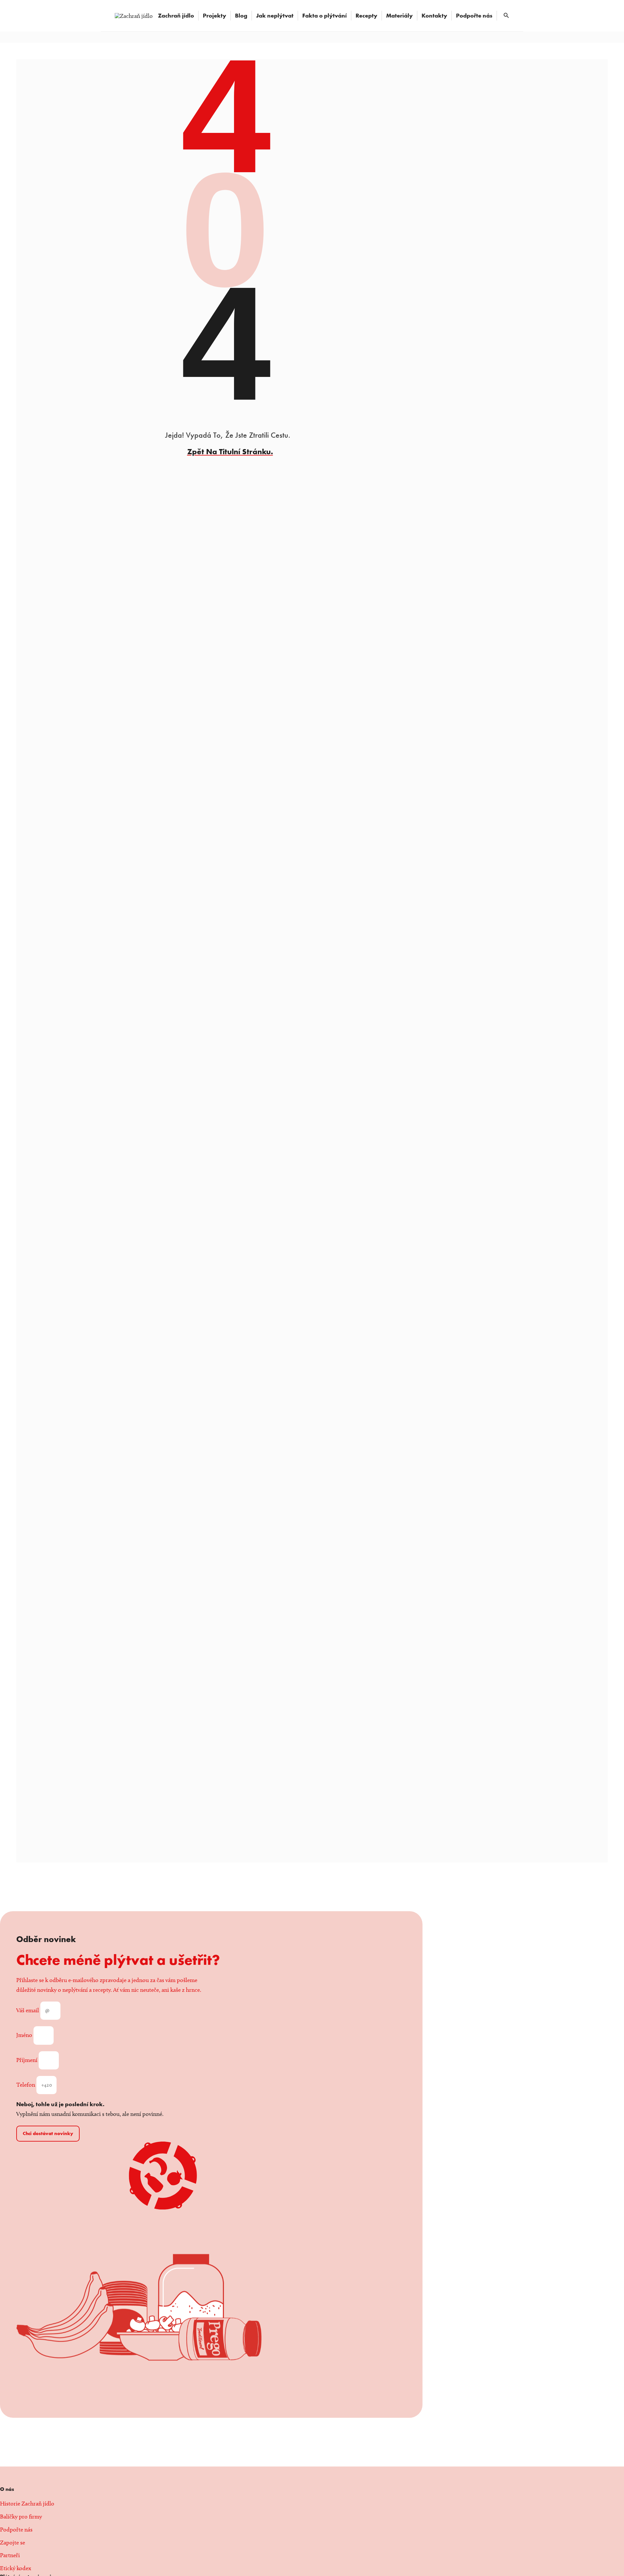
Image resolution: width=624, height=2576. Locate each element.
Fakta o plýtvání (325, 15)
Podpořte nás (474, 15)
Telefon (26, 2085)
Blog (241, 15)
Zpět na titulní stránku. (230, 451)
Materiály (399, 15)
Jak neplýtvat (275, 15)
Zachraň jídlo (176, 15)
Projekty (214, 15)
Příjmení (27, 2060)
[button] (506, 16)
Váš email (28, 2010)
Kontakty (434, 15)
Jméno (25, 2035)
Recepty (366, 15)
